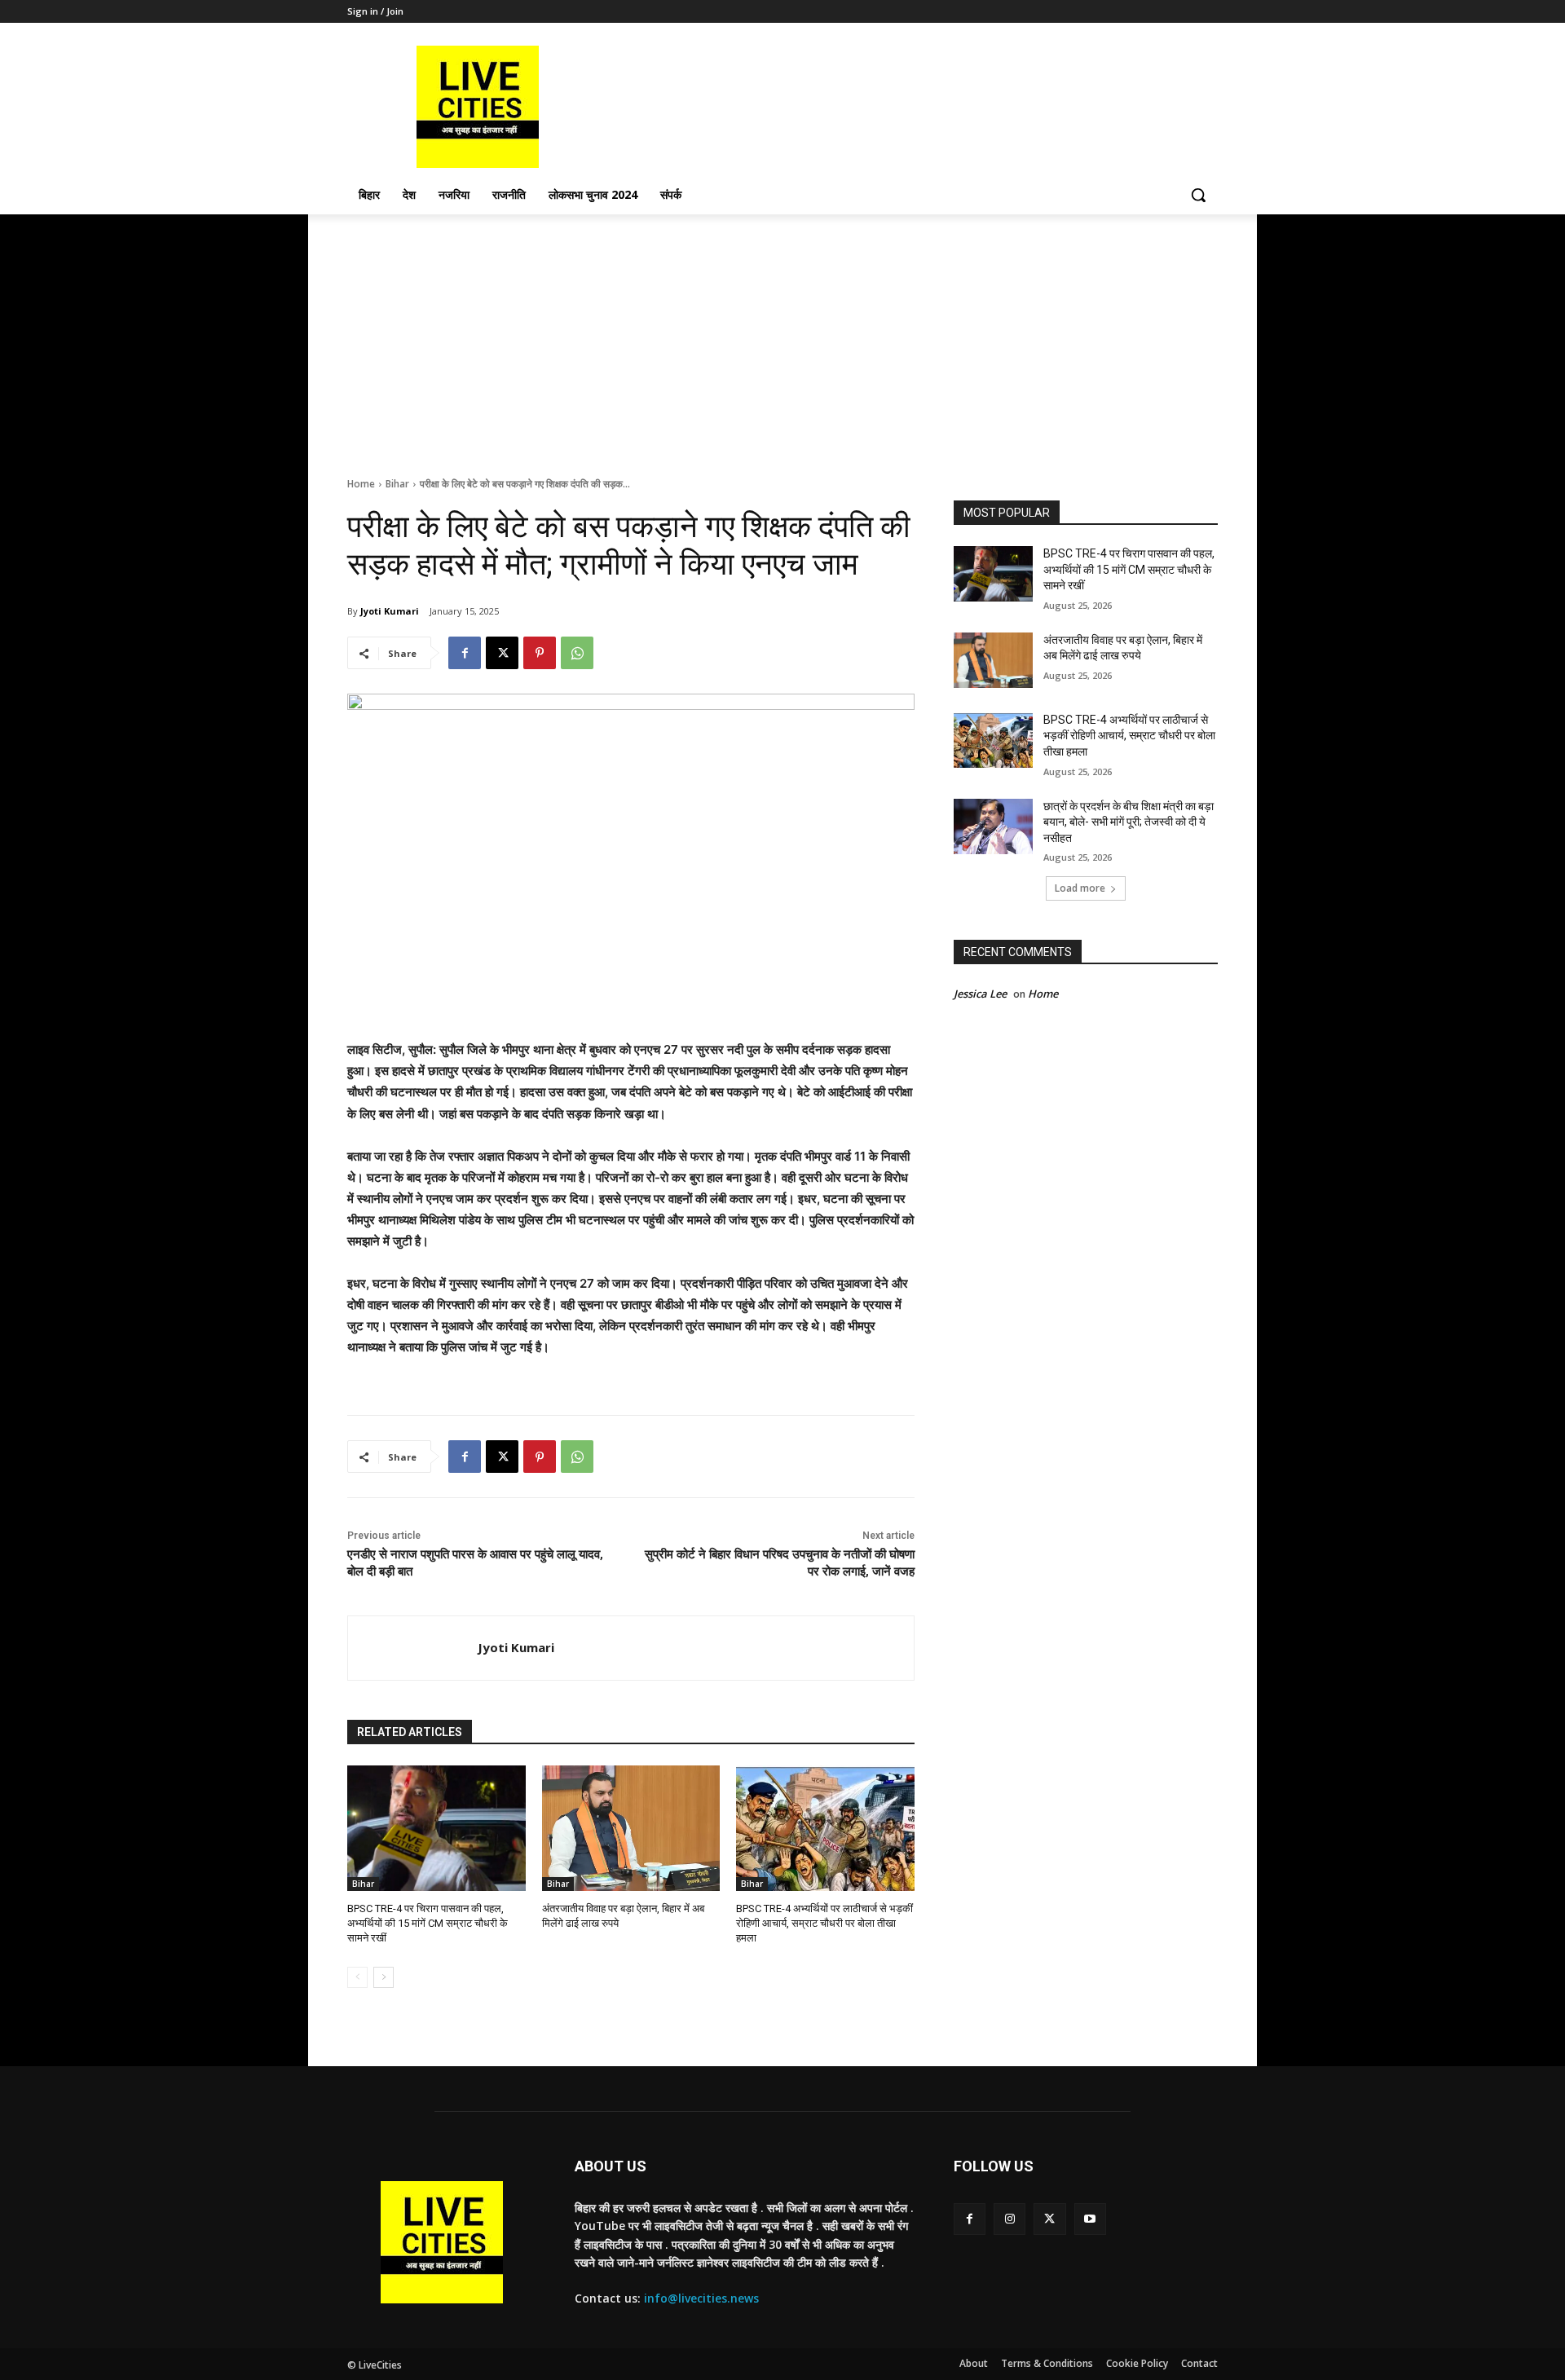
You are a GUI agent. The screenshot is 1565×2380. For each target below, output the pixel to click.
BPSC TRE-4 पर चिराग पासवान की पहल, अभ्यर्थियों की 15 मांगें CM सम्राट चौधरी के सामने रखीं (428, 1923)
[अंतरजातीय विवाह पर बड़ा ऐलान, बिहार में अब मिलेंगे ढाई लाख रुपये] (631, 1828)
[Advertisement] (782, 337)
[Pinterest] (540, 653)
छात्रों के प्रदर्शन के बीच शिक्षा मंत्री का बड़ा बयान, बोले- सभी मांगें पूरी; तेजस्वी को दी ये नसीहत (1129, 822)
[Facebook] (465, 653)
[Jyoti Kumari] (413, 1648)
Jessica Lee (980, 994)
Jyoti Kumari (390, 611)
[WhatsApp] (577, 653)
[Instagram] (1010, 2219)
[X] (502, 653)
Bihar (397, 484)
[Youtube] (1090, 2219)
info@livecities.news (701, 2298)
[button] (1198, 195)
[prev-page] (357, 1977)
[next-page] (384, 1977)
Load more (1080, 888)
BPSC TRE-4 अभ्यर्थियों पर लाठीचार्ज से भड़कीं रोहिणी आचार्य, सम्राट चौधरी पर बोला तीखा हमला (824, 1923)
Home (361, 484)
